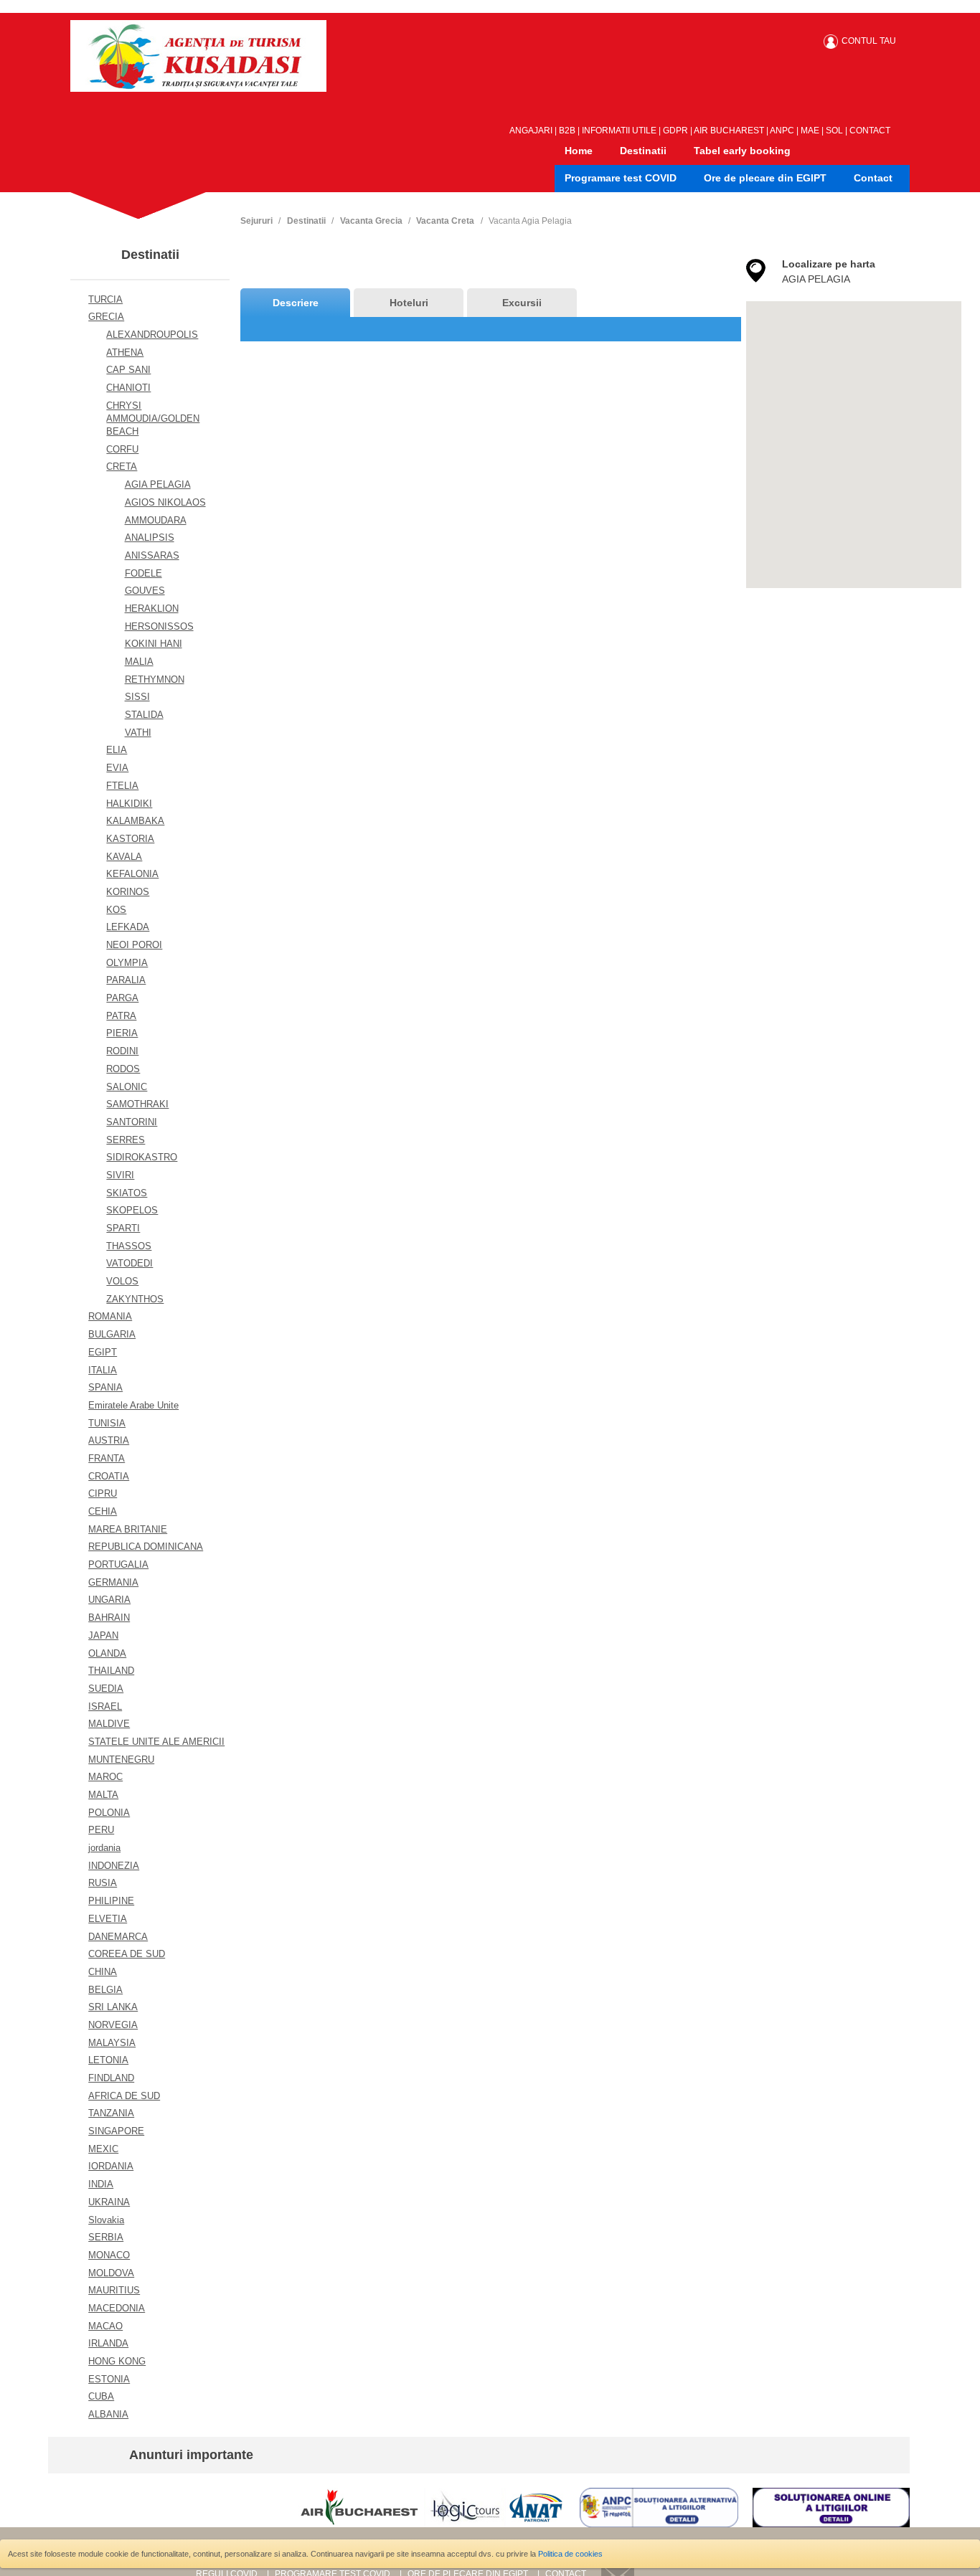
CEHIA (103, 1511)
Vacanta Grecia (371, 221)
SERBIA (106, 2237)
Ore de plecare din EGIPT (765, 178)
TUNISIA (107, 1423)
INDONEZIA (114, 1866)
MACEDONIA (117, 2308)
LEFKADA (128, 927)
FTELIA (122, 786)
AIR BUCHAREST (729, 131)
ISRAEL (105, 1706)
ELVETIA (108, 1919)
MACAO (105, 2326)
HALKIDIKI (129, 804)
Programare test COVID (621, 178)
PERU (101, 1830)
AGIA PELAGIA (158, 484)
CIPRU (103, 1493)
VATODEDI (129, 1263)
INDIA (101, 2184)
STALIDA (144, 715)
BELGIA (105, 1990)
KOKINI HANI (154, 644)
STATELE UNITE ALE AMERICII (156, 1742)
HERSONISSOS (159, 626)
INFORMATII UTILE (619, 131)
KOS (116, 910)
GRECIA (106, 317)
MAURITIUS (114, 2290)
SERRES (126, 1140)
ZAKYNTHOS (135, 1299)
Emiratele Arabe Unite (133, 1405)
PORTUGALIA (118, 1564)
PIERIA (122, 1033)
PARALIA (126, 980)
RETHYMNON (155, 679)
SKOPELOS (132, 1210)
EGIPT (103, 1352)
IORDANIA (111, 2166)
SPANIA (105, 1387)
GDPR (675, 131)
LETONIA (108, 2060)
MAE (810, 131)
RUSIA (103, 1883)
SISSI (137, 697)
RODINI (122, 1051)
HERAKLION (152, 609)
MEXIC (103, 2149)
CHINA (103, 1972)
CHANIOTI (128, 388)
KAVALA (124, 857)
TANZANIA (111, 2113)
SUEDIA (106, 1689)
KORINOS (128, 892)
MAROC (105, 1777)
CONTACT (870, 131)
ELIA (117, 750)
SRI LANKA (113, 2007)
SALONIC (127, 1087)
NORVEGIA (113, 2025)
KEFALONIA (132, 874)
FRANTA (107, 1458)
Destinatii (643, 151)
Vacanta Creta (445, 221)
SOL (834, 131)
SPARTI (123, 1228)
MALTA (103, 1795)
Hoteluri (409, 303)
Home (579, 151)
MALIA (139, 662)
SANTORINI (132, 1122)
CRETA (122, 467)
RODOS (123, 1069)
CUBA (101, 2396)
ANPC (782, 131)
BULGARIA (112, 1334)
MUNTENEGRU (121, 1760)
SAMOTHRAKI (137, 1104)
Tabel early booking (742, 151)
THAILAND (111, 1671)
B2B (567, 131)
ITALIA (103, 1370)
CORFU (122, 449)
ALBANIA (108, 2414)
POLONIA (109, 1813)
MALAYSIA (112, 2043)
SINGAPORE (116, 2131)
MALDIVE (109, 1724)
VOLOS (122, 1281)
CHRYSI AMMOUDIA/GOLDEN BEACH (153, 418)
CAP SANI (128, 370)
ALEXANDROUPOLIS (152, 335)
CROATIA (109, 1476)
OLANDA (107, 1653)
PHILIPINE (111, 1901)
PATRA (121, 1016)
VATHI (138, 733)
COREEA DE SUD (127, 1954)
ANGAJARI (531, 131)
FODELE (143, 573)
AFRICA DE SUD (124, 2096)
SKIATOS (127, 1193)
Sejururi (256, 221)
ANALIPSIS (150, 538)
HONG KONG (117, 2361)
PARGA (122, 998)
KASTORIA (130, 839)
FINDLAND (111, 2078)
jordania (104, 1848)
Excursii (522, 303)
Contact (873, 178)
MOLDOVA (111, 2273)
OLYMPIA (127, 963)
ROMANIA (110, 1316)
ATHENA (125, 352)
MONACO (109, 2255)
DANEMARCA (118, 1937)
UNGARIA (109, 1600)
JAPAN (103, 1635)
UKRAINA (109, 2202)
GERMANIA (113, 1582)
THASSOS (129, 1246)
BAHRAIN (109, 1618)
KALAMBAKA (135, 821)
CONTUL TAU (869, 41)
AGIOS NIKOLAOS (165, 502)
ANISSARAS (152, 555)
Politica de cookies (570, 2554)
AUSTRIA (109, 1440)
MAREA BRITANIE (128, 1529)
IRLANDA (108, 2343)
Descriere (296, 303)
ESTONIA (109, 2379)
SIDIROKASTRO (142, 1157)
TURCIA (105, 299)
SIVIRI (120, 1175)
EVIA (117, 768)
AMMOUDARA (156, 520)
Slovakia (106, 2220)
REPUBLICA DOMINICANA (146, 1547)
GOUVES (145, 591)
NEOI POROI (134, 945)
